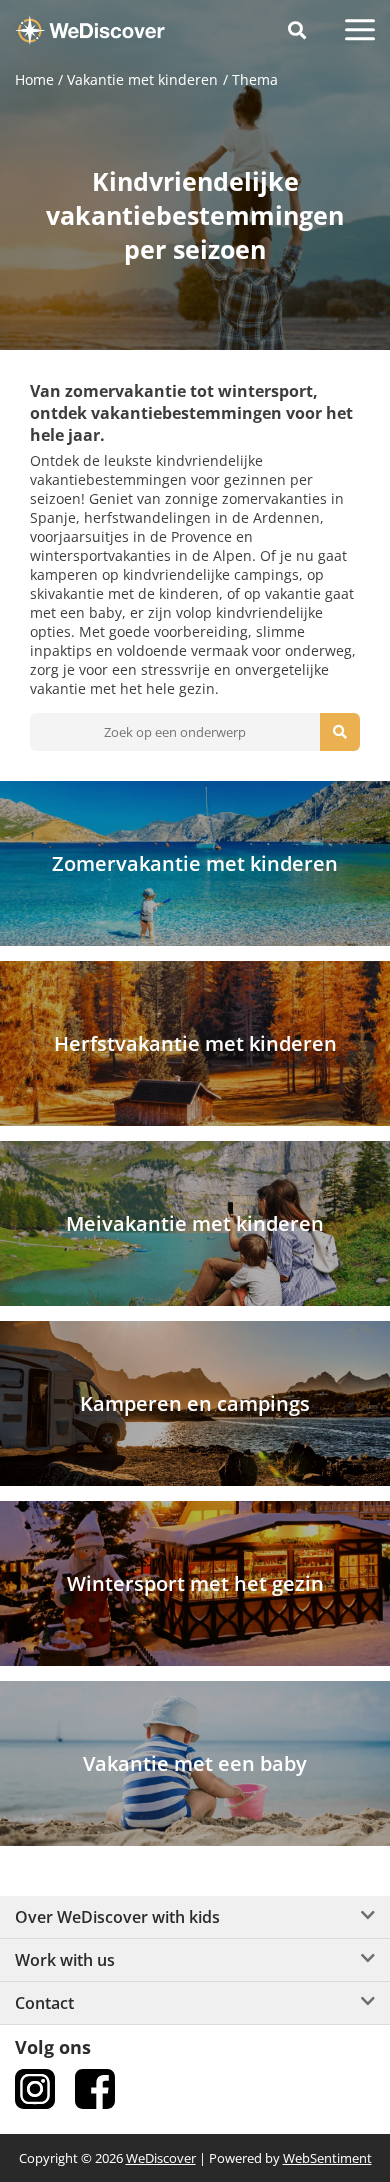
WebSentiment (327, 2158)
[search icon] (340, 732)
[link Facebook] (95, 2089)
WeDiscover (161, 2158)
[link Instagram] (35, 2089)
